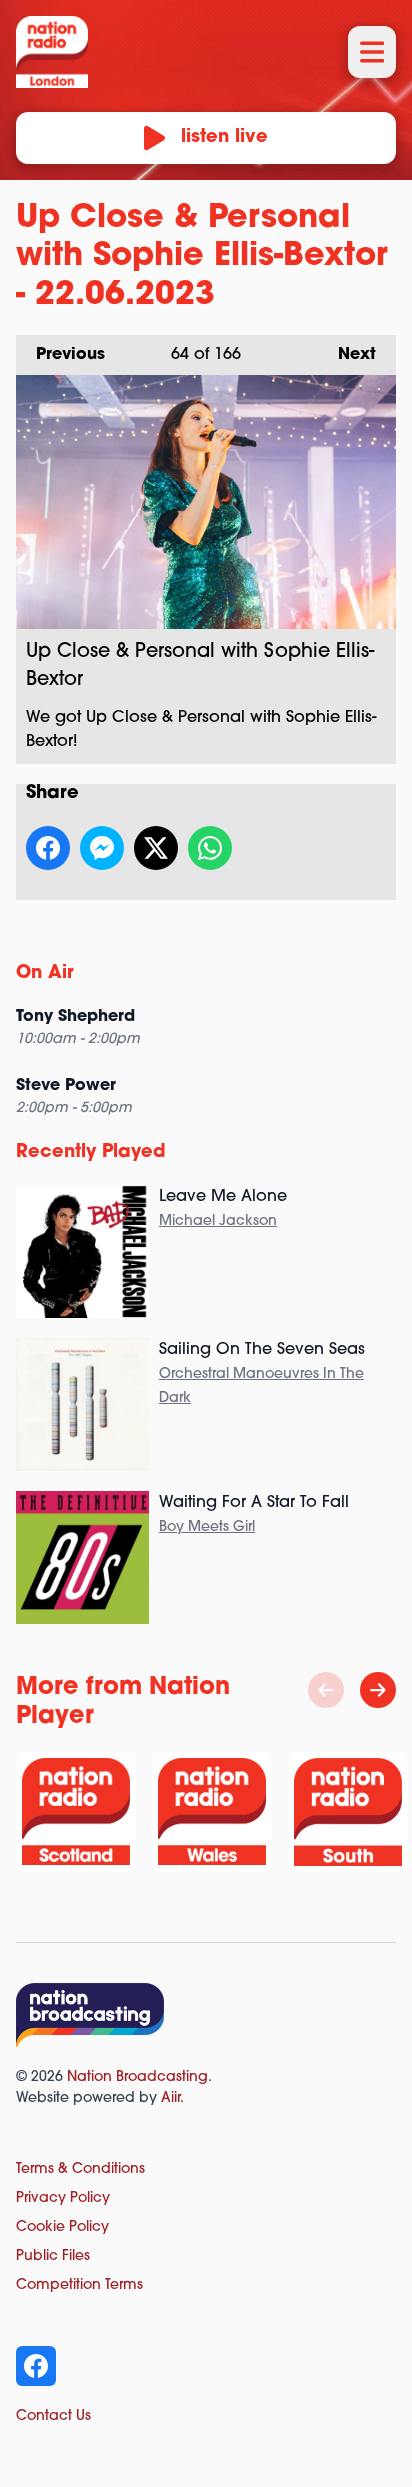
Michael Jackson (218, 1221)
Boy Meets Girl (207, 1527)
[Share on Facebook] (48, 848)
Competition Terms (79, 2285)
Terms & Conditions (80, 2169)
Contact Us (53, 2416)
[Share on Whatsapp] (210, 848)
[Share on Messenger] (102, 848)
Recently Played (91, 1153)
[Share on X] (156, 848)
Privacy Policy (63, 2198)
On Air (45, 974)
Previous (60, 355)
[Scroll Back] (326, 1690)
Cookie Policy (62, 2227)
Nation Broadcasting (137, 2077)
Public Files (53, 2256)
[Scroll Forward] (378, 1690)
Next (347, 355)
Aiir (170, 2098)
